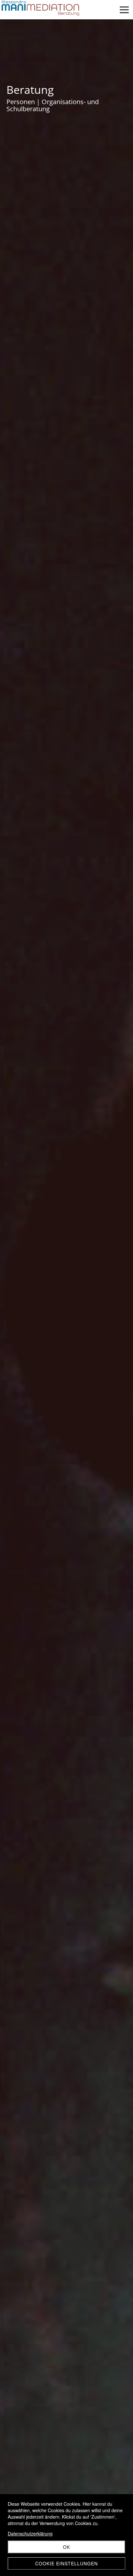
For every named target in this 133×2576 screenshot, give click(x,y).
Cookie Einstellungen (66, 2563)
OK (66, 2547)
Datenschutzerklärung (30, 2533)
